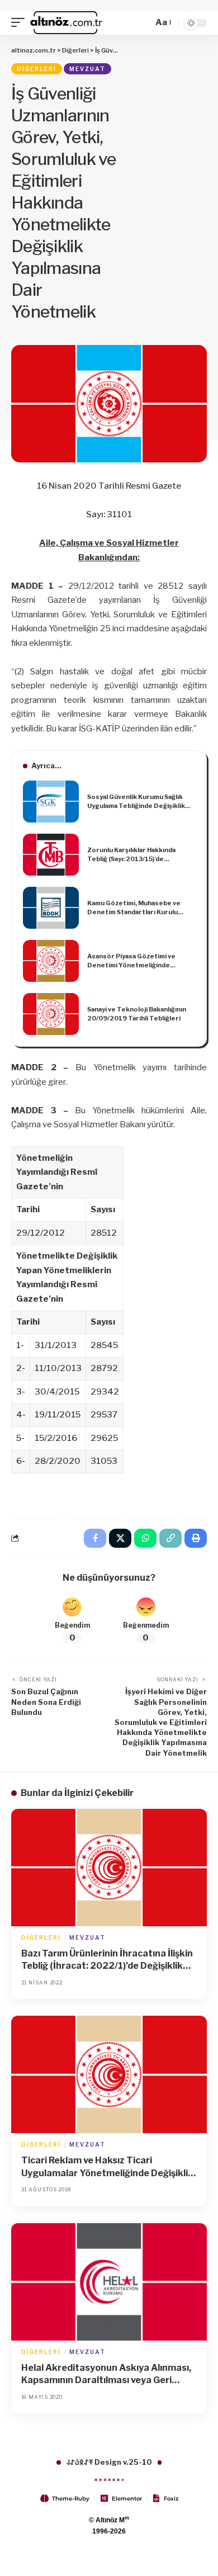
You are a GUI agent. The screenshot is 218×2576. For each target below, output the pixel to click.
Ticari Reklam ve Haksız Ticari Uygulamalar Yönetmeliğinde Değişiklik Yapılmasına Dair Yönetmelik (107, 2167)
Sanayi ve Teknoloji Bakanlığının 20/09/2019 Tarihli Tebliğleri (137, 1014)
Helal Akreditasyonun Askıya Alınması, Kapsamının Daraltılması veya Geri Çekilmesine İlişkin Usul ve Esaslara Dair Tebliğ (108, 2375)
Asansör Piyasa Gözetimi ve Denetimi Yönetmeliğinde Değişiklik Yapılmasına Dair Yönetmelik (131, 961)
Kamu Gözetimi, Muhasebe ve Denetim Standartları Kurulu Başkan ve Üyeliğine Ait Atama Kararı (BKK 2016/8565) (134, 908)
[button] (21, 23)
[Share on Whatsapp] (145, 1538)
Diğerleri (37, 69)
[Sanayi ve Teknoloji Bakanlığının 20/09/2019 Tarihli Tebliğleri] (51, 1014)
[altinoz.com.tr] (66, 23)
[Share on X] (120, 1538)
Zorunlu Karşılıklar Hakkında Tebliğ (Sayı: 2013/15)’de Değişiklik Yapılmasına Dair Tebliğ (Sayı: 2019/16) (139, 855)
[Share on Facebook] (95, 1538)
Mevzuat (87, 69)
